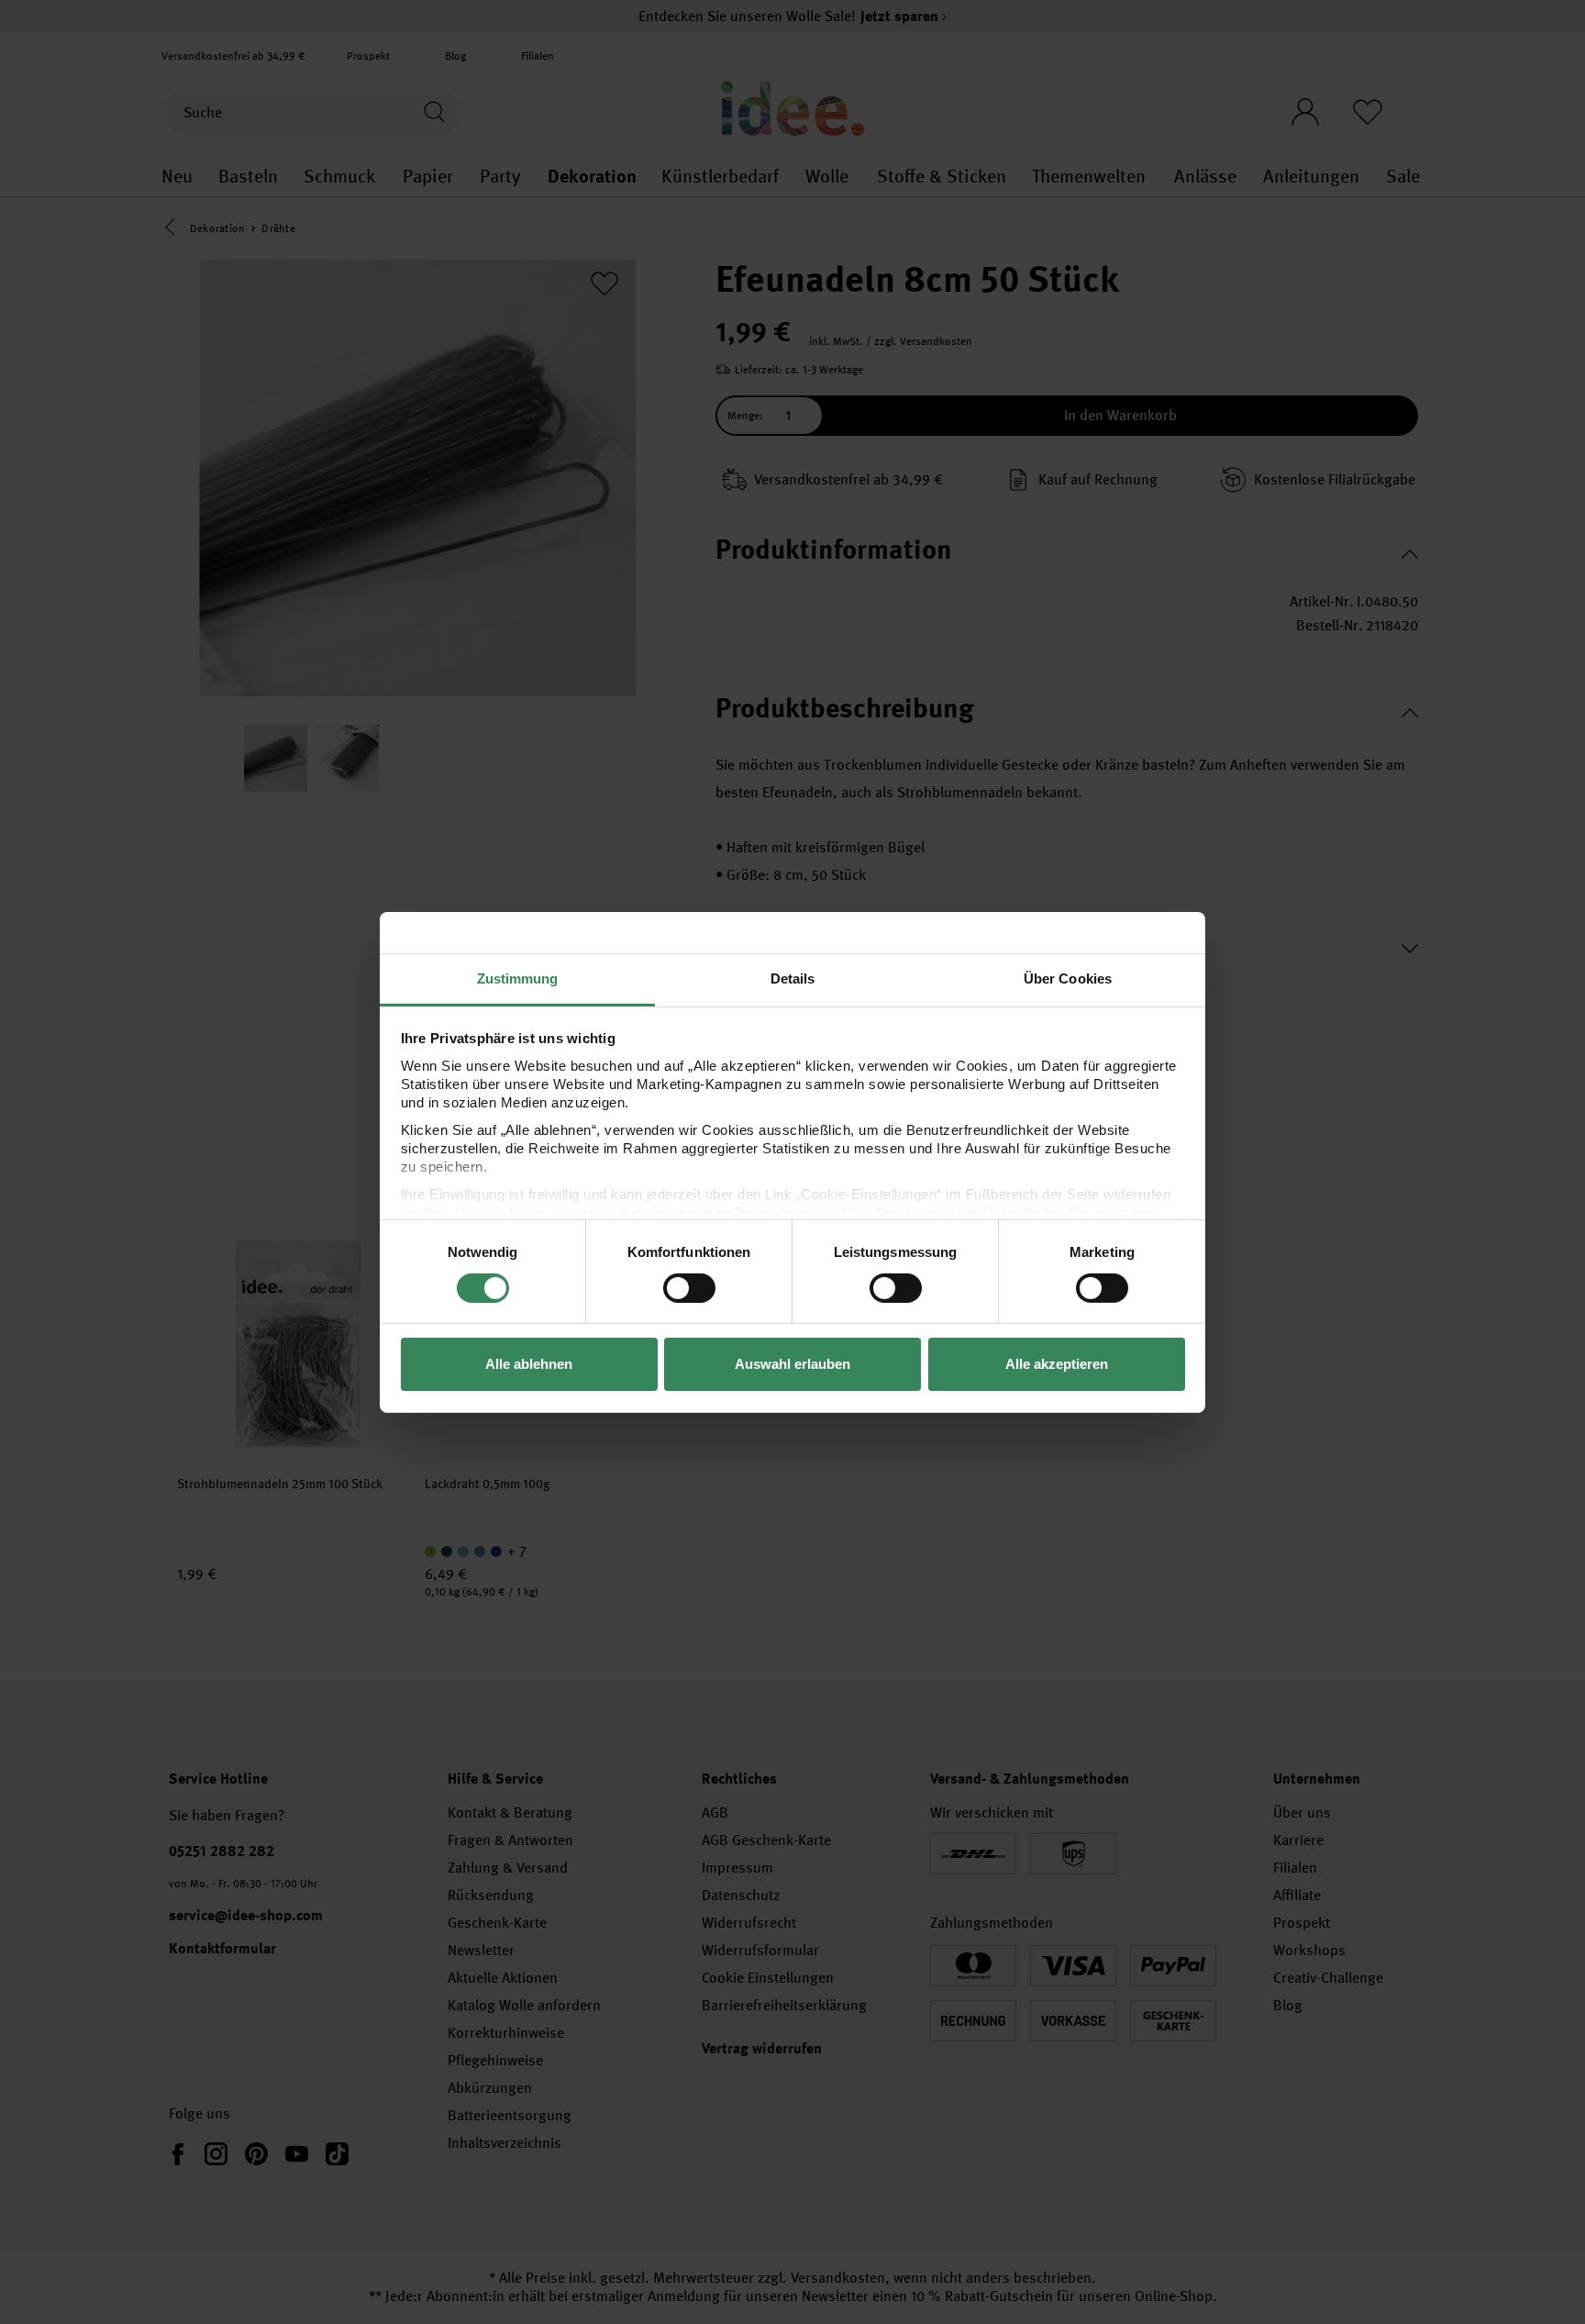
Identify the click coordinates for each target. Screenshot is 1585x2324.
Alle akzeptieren (1057, 1364)
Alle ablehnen (529, 1364)
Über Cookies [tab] (1068, 978)
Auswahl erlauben (792, 1364)
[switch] (689, 1288)
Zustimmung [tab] (518, 978)
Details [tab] (793, 978)
